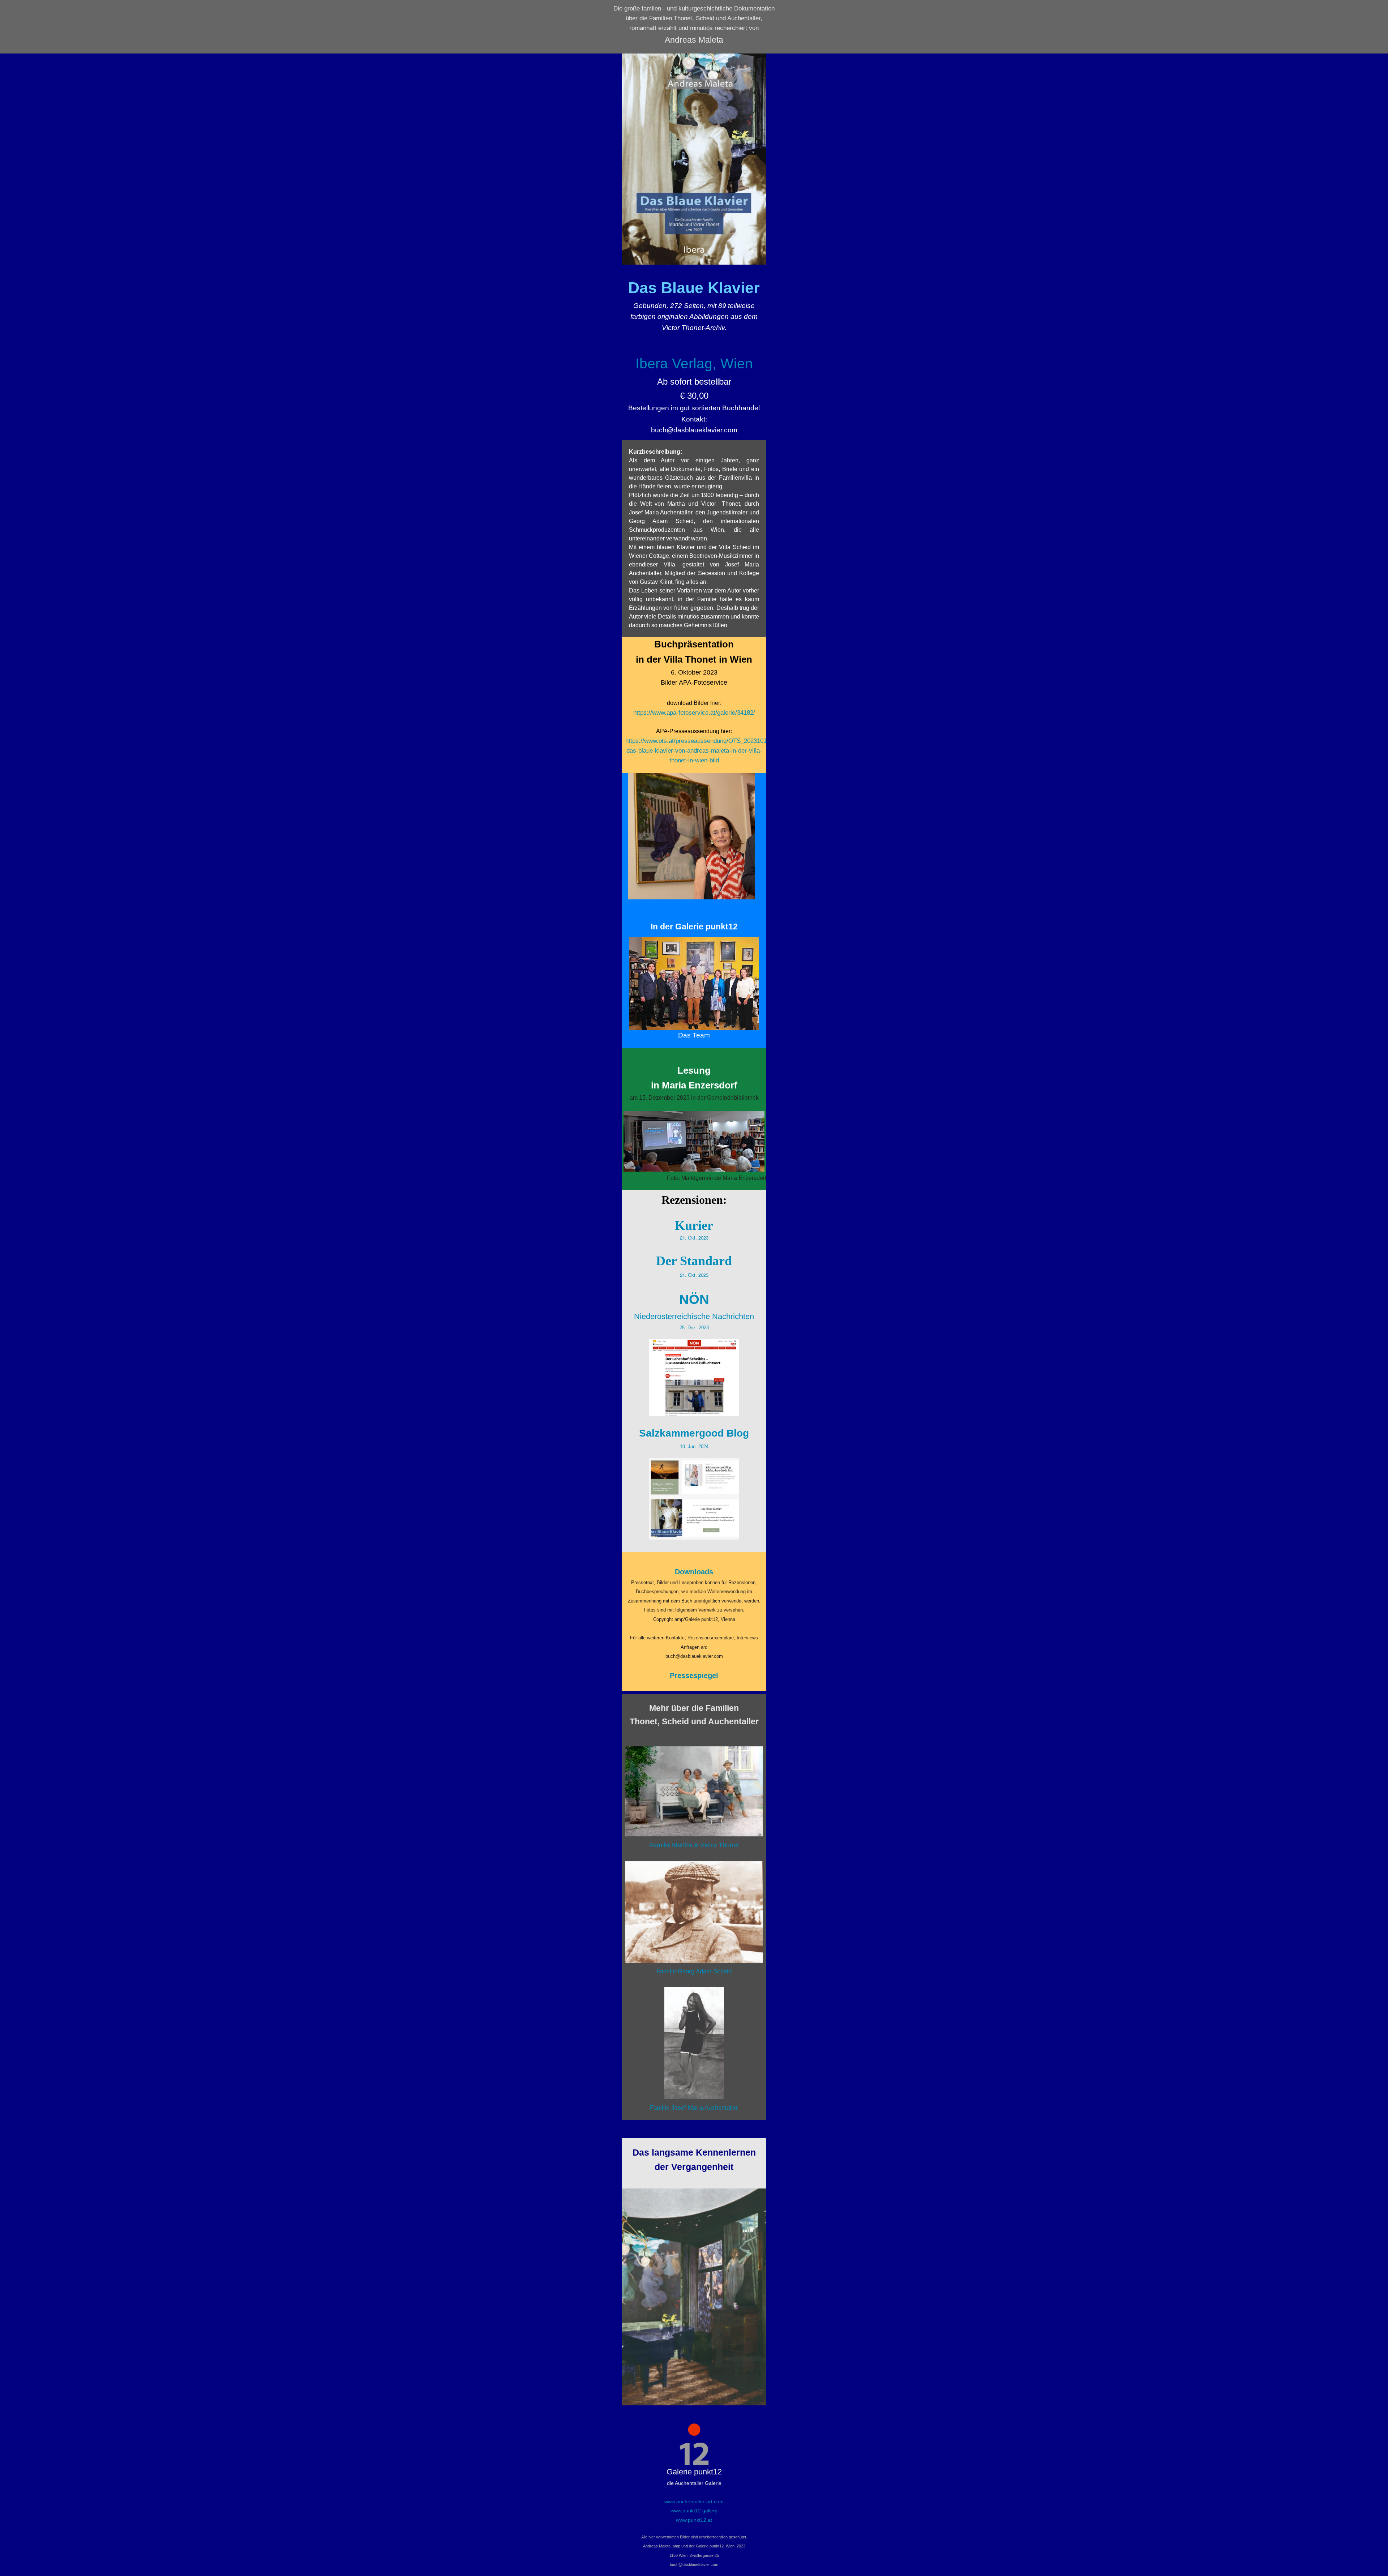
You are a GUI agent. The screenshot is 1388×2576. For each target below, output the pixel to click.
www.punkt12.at (694, 2520)
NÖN (694, 1299)
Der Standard (694, 1261)
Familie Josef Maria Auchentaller (694, 2108)
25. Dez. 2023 (694, 1328)
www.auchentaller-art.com (694, 2502)
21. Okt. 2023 (694, 1238)
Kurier (694, 1225)
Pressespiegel (694, 1676)
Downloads (694, 1572)
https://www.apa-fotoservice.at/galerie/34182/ (694, 713)
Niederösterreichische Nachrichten (694, 1316)
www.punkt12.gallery (694, 2511)
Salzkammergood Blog (694, 1433)
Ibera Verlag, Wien (694, 363)
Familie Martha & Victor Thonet (694, 1845)
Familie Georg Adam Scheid (694, 1971)
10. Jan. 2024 (694, 1447)
